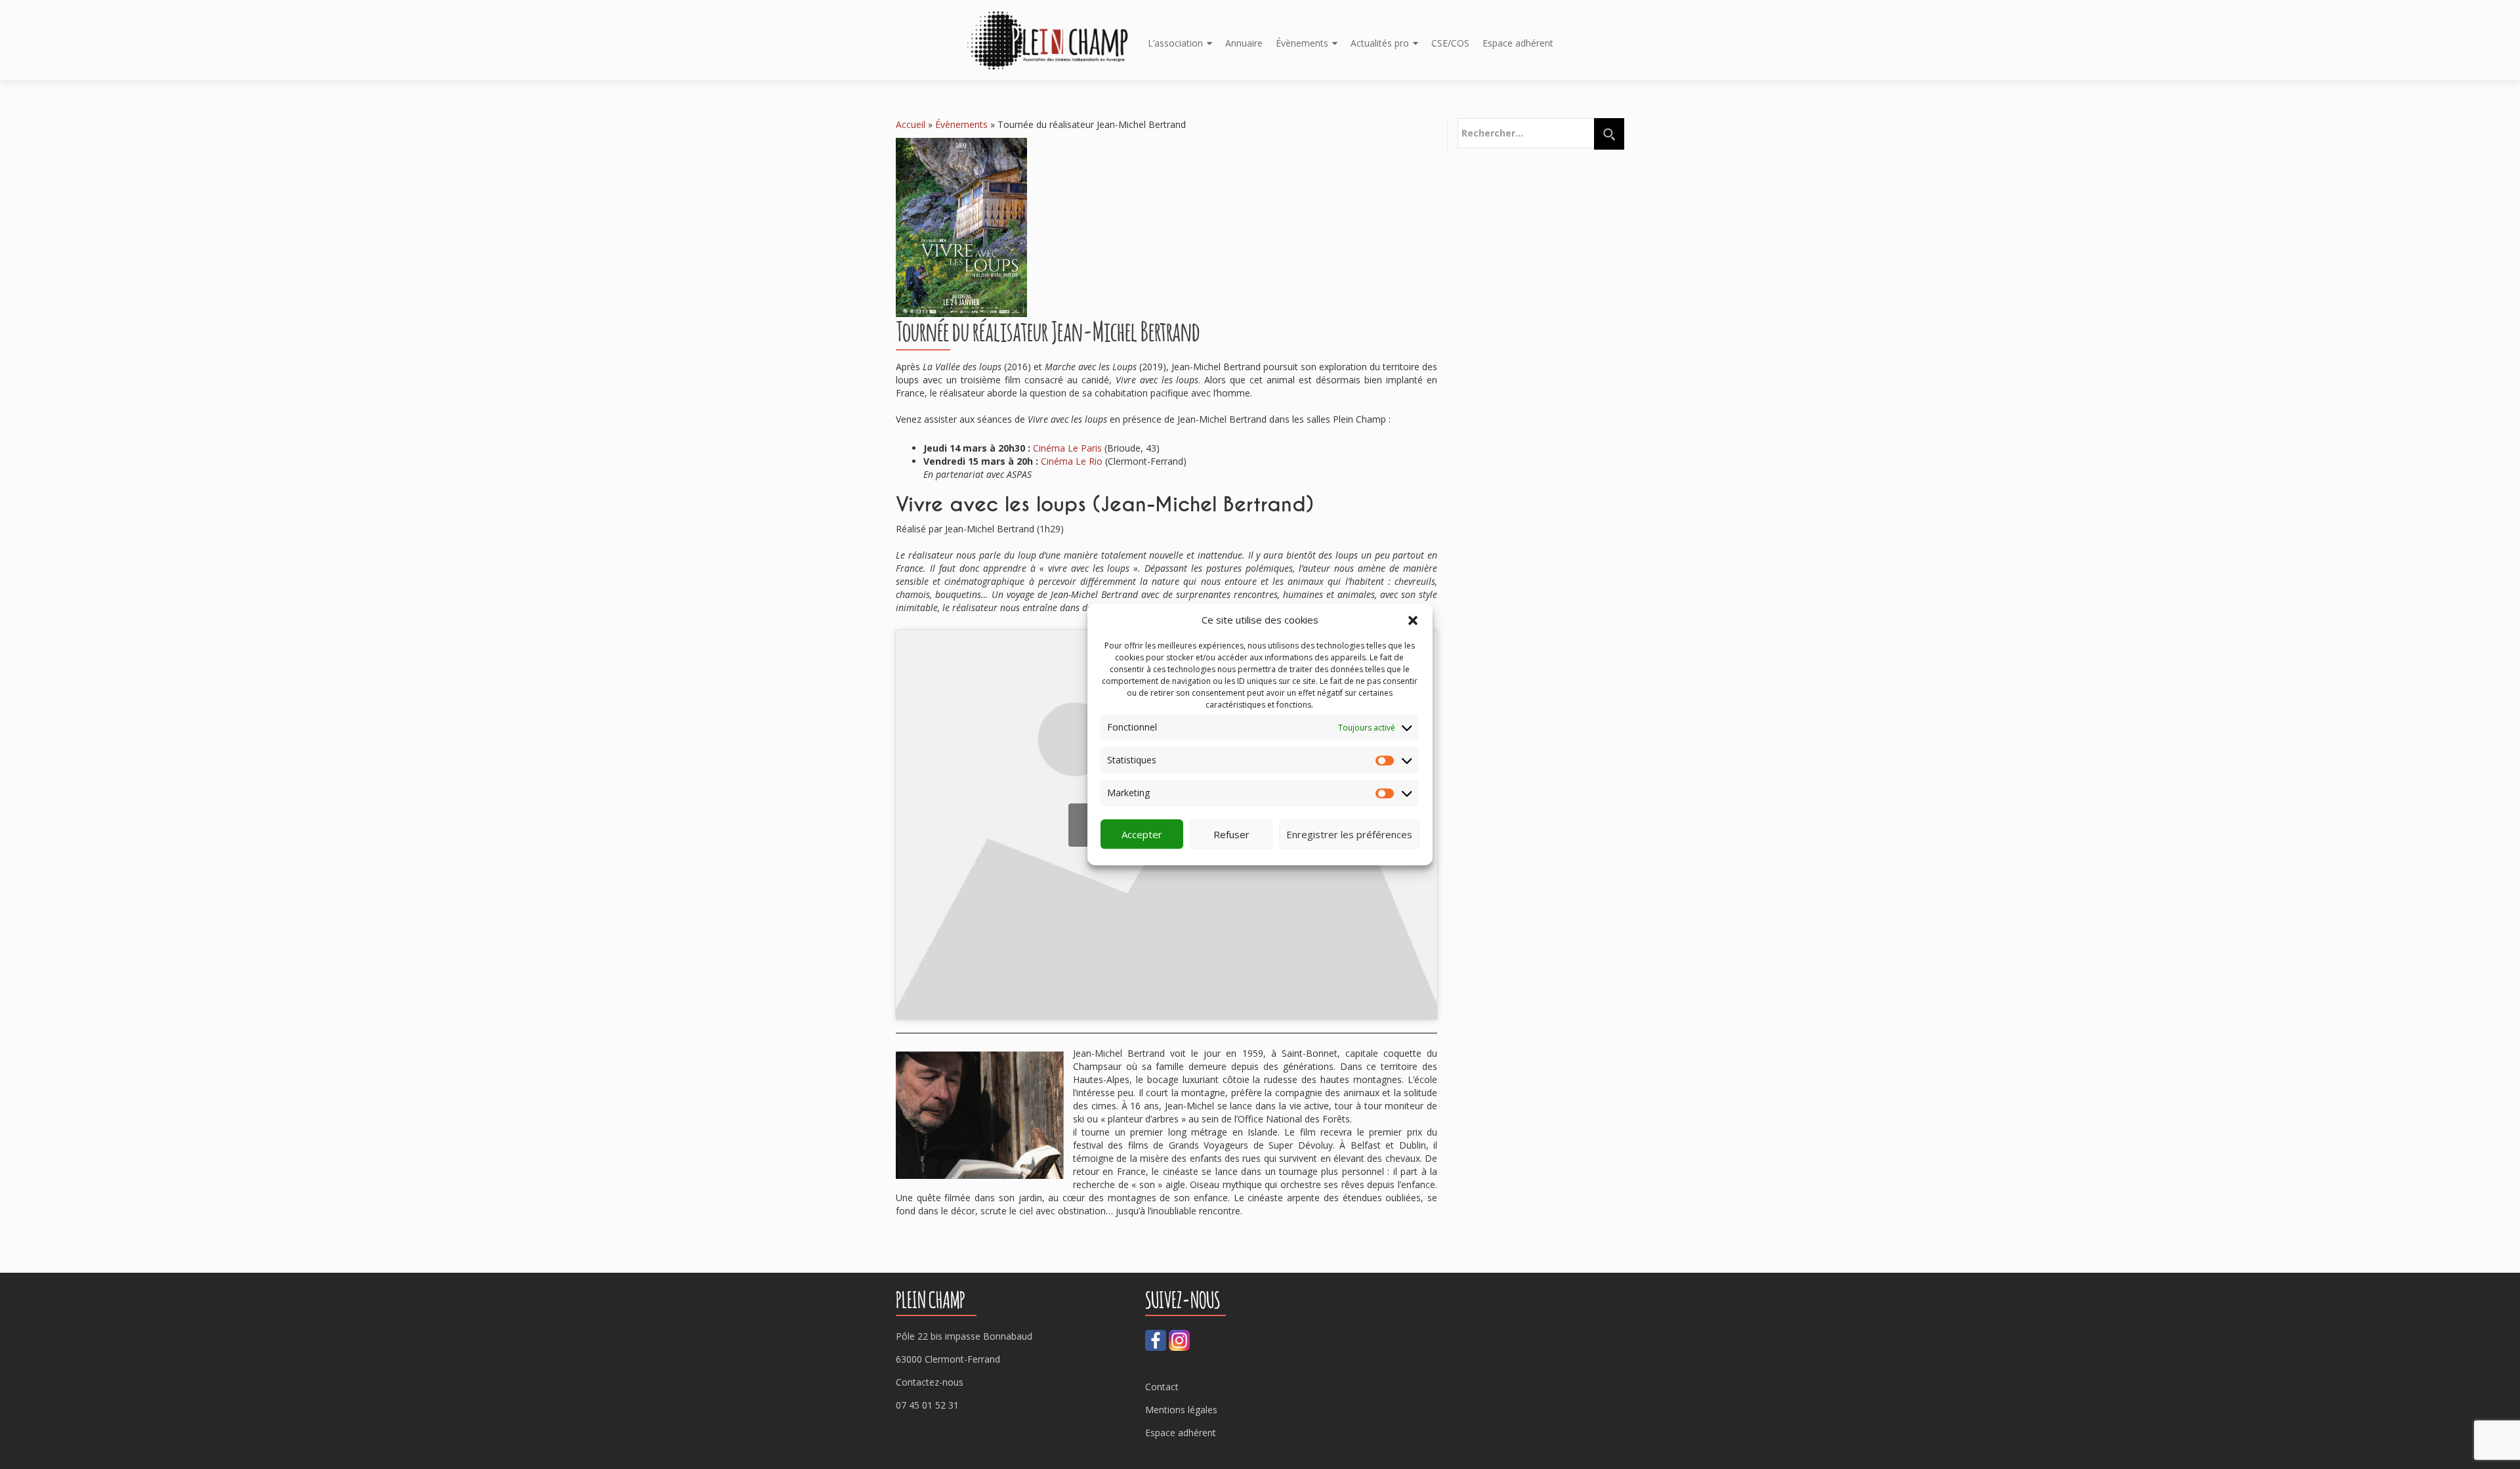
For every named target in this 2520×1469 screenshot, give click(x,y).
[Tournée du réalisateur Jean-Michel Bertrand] (961, 226)
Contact (1162, 1387)
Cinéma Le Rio (1072, 461)
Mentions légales (1181, 1410)
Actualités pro (1380, 43)
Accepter (1142, 834)
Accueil (911, 124)
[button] (1413, 620)
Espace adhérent (1518, 43)
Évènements (1302, 43)
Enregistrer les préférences (1349, 834)
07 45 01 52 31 (927, 1405)
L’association (1175, 43)
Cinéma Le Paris (1067, 448)
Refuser (1231, 834)
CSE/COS (1450, 43)
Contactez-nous (930, 1382)
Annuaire (1244, 43)
